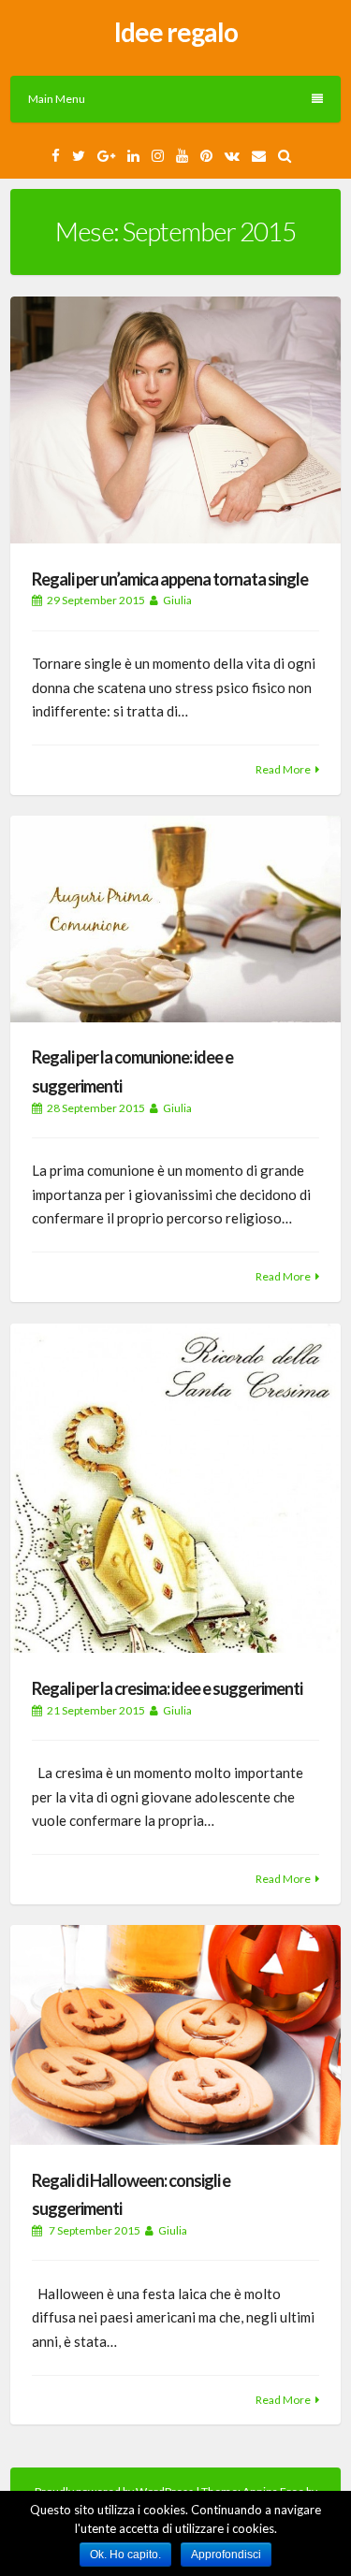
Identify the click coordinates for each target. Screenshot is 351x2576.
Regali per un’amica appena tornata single (170, 579)
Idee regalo (176, 32)
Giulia (177, 600)
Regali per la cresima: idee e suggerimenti (167, 1688)
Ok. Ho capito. (125, 2554)
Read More (283, 769)
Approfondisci (226, 2554)
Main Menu (57, 99)
